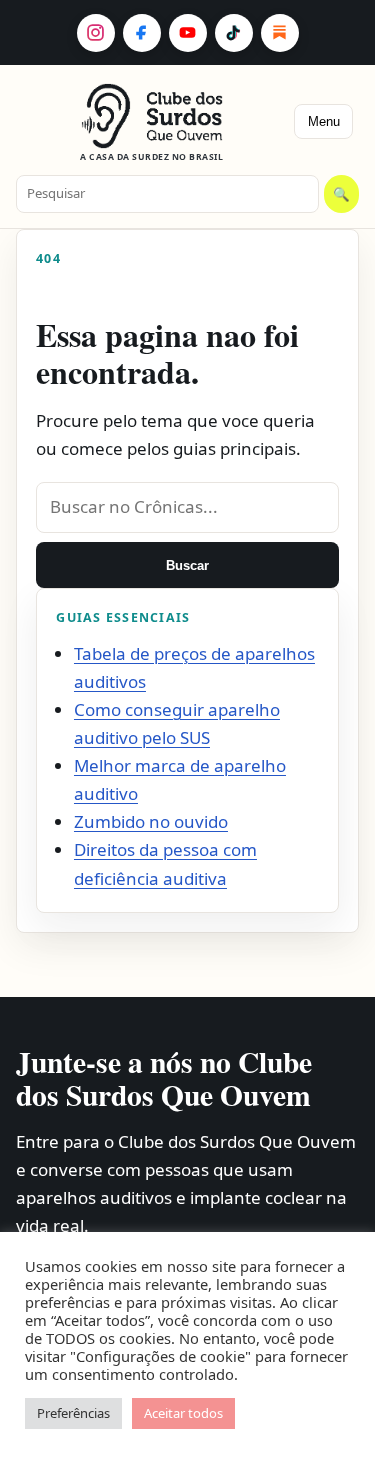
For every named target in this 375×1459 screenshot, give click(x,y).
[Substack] (280, 33)
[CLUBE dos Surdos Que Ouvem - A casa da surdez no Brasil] (151, 116)
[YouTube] (188, 33)
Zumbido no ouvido (151, 821)
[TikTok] (234, 33)
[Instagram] (96, 33)
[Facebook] (142, 33)
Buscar (187, 565)
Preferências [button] (73, 1413)
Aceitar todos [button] (183, 1413)
